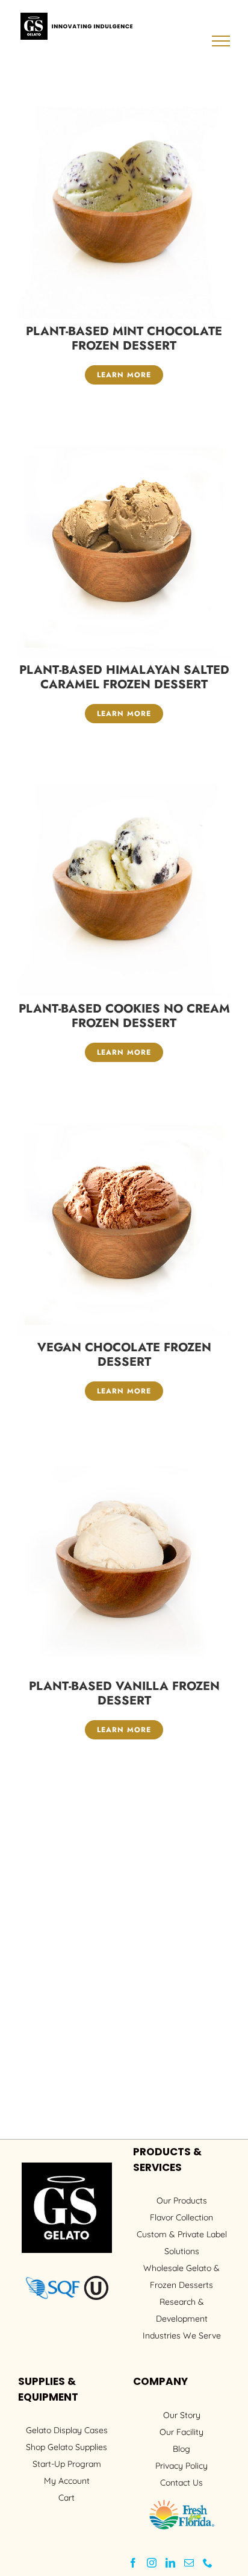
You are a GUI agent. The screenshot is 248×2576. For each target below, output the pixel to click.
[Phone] (208, 2563)
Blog (181, 2449)
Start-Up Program (67, 2464)
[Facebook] (133, 2563)
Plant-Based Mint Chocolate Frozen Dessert (124, 338)
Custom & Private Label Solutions (182, 2243)
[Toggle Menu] (221, 41)
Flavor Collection (181, 2217)
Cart (67, 2498)
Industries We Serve (182, 2336)
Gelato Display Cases (67, 2430)
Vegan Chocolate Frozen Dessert (124, 1355)
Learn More (124, 375)
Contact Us (181, 2483)
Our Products (182, 2201)
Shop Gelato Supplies (67, 2447)
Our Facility (181, 2432)
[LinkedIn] (170, 2563)
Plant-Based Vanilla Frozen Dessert (124, 1693)
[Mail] (189, 2563)
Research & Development (182, 2310)
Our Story (182, 2415)
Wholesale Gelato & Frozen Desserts (181, 2276)
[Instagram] (152, 2563)
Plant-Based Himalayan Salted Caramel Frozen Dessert (124, 677)
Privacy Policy (181, 2466)
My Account (67, 2481)
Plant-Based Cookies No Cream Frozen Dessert (124, 1016)
